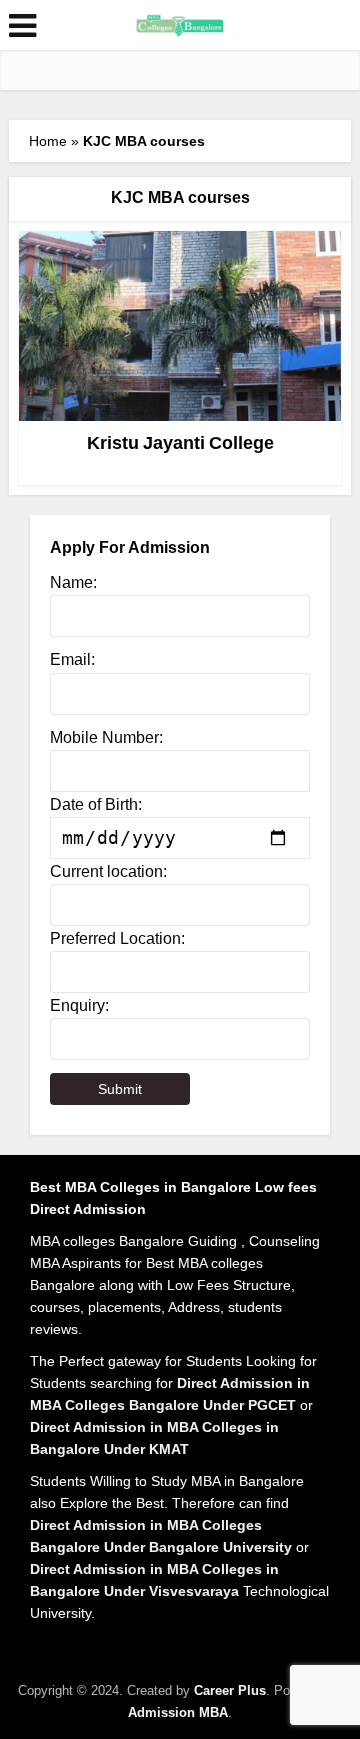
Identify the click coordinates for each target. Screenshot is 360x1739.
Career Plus (230, 1690)
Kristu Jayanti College (180, 443)
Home (48, 141)
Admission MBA (178, 1712)
